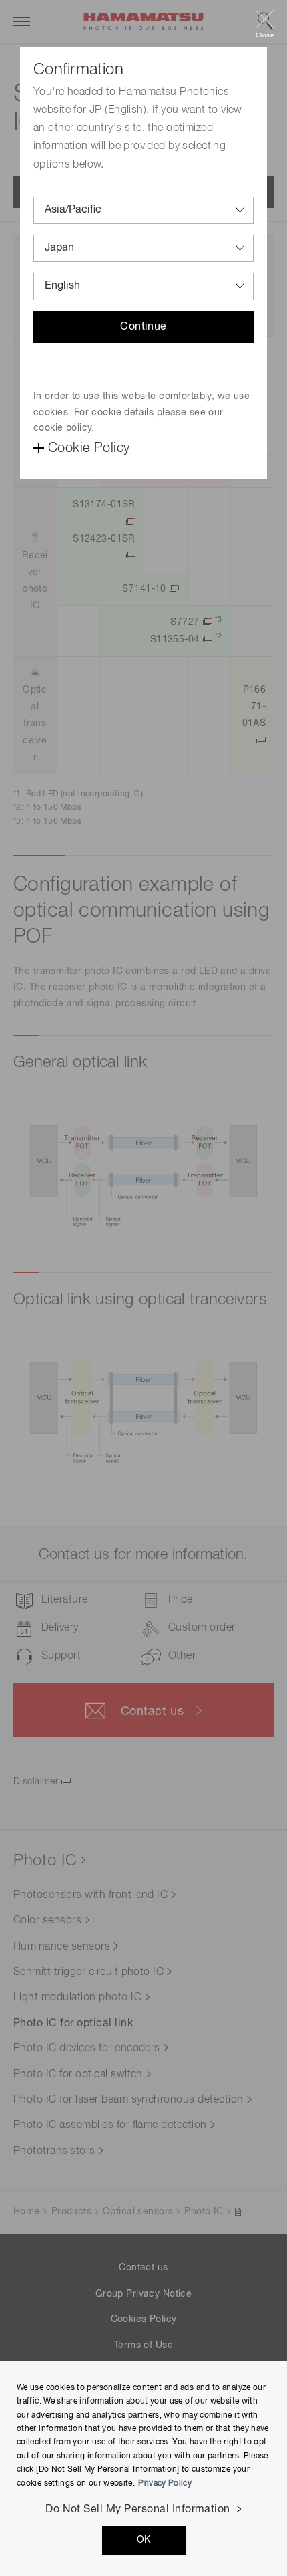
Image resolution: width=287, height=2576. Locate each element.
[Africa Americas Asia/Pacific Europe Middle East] (143, 210)
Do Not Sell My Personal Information (138, 2510)
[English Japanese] (143, 286)
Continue (143, 327)
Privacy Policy (165, 2484)
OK (144, 2540)
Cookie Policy (89, 448)
